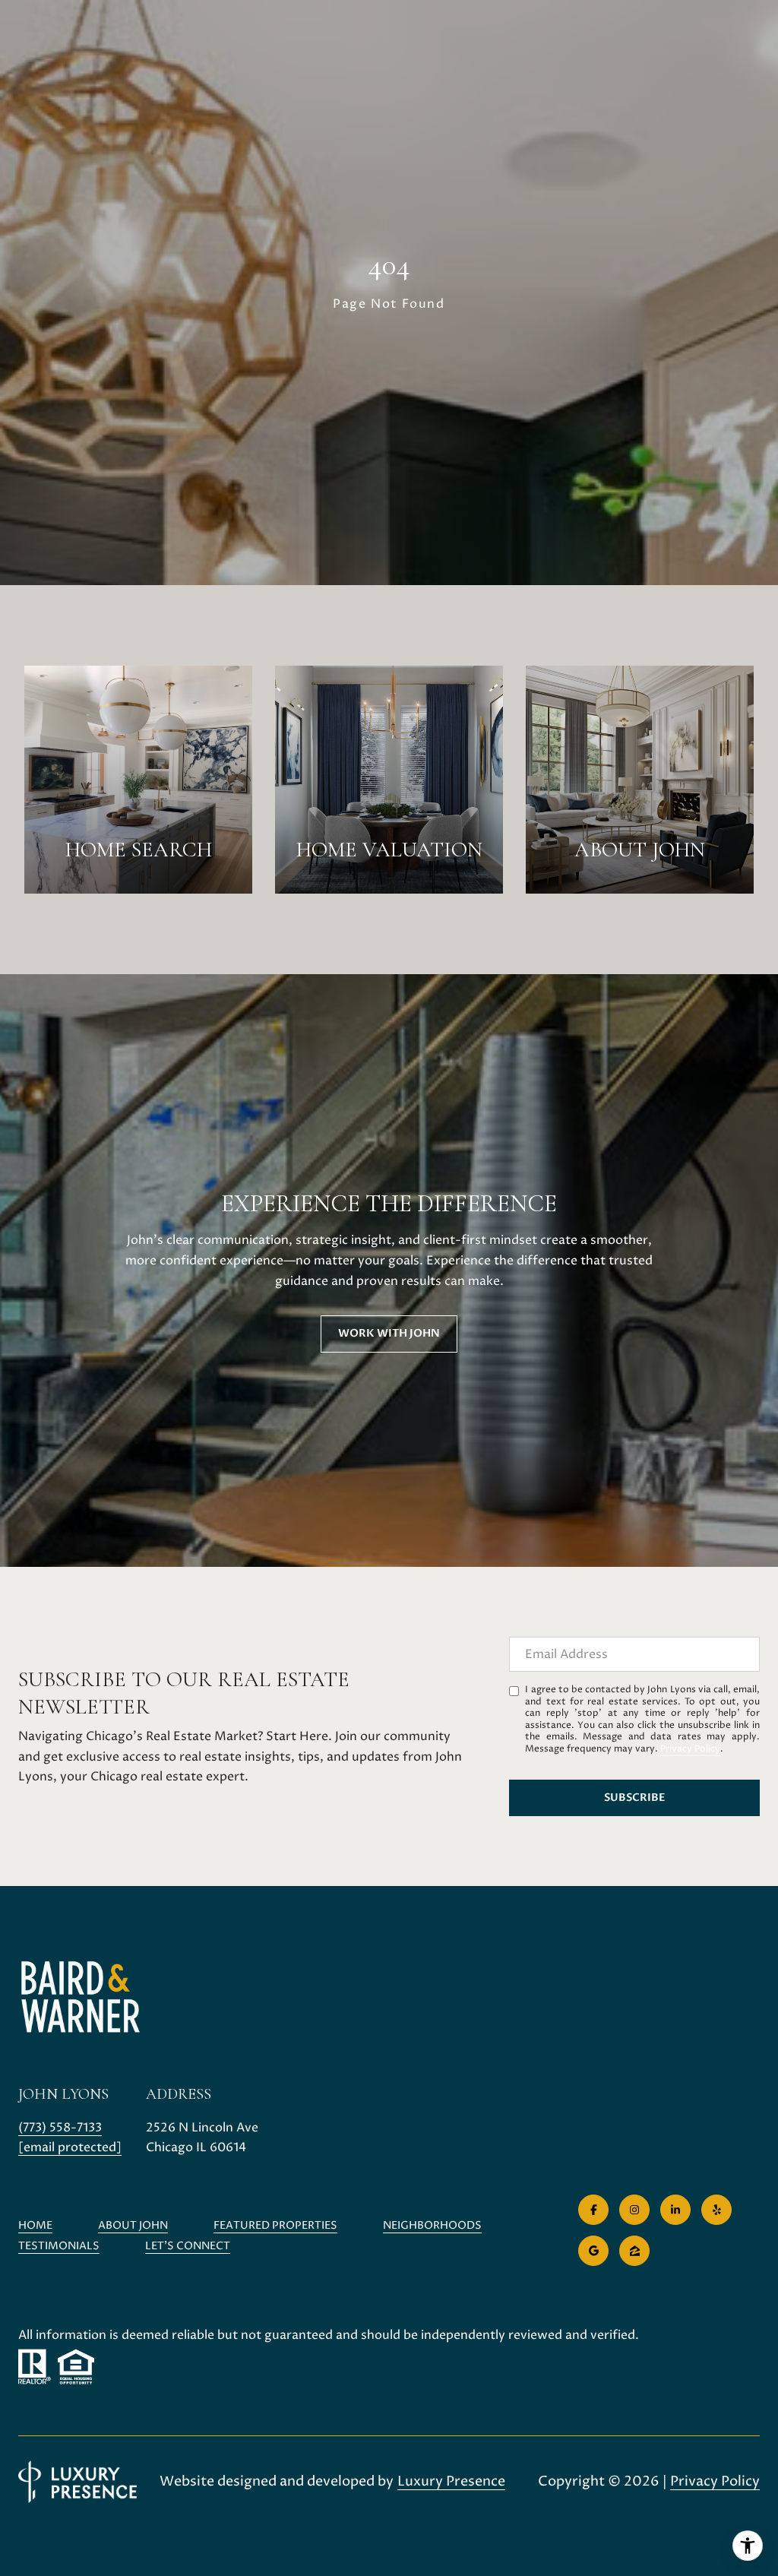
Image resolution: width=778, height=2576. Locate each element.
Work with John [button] (389, 1333)
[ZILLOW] (634, 2251)
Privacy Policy (690, 1749)
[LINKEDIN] (675, 2210)
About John (133, 2225)
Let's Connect (188, 2247)
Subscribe (635, 1798)
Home (35, 2225)
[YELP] (716, 2210)
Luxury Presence (451, 2481)
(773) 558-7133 (60, 2128)
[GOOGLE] (593, 2251)
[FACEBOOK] (593, 2210)
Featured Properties (275, 2225)
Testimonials (59, 2246)
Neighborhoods (432, 2225)
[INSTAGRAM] (634, 2210)
